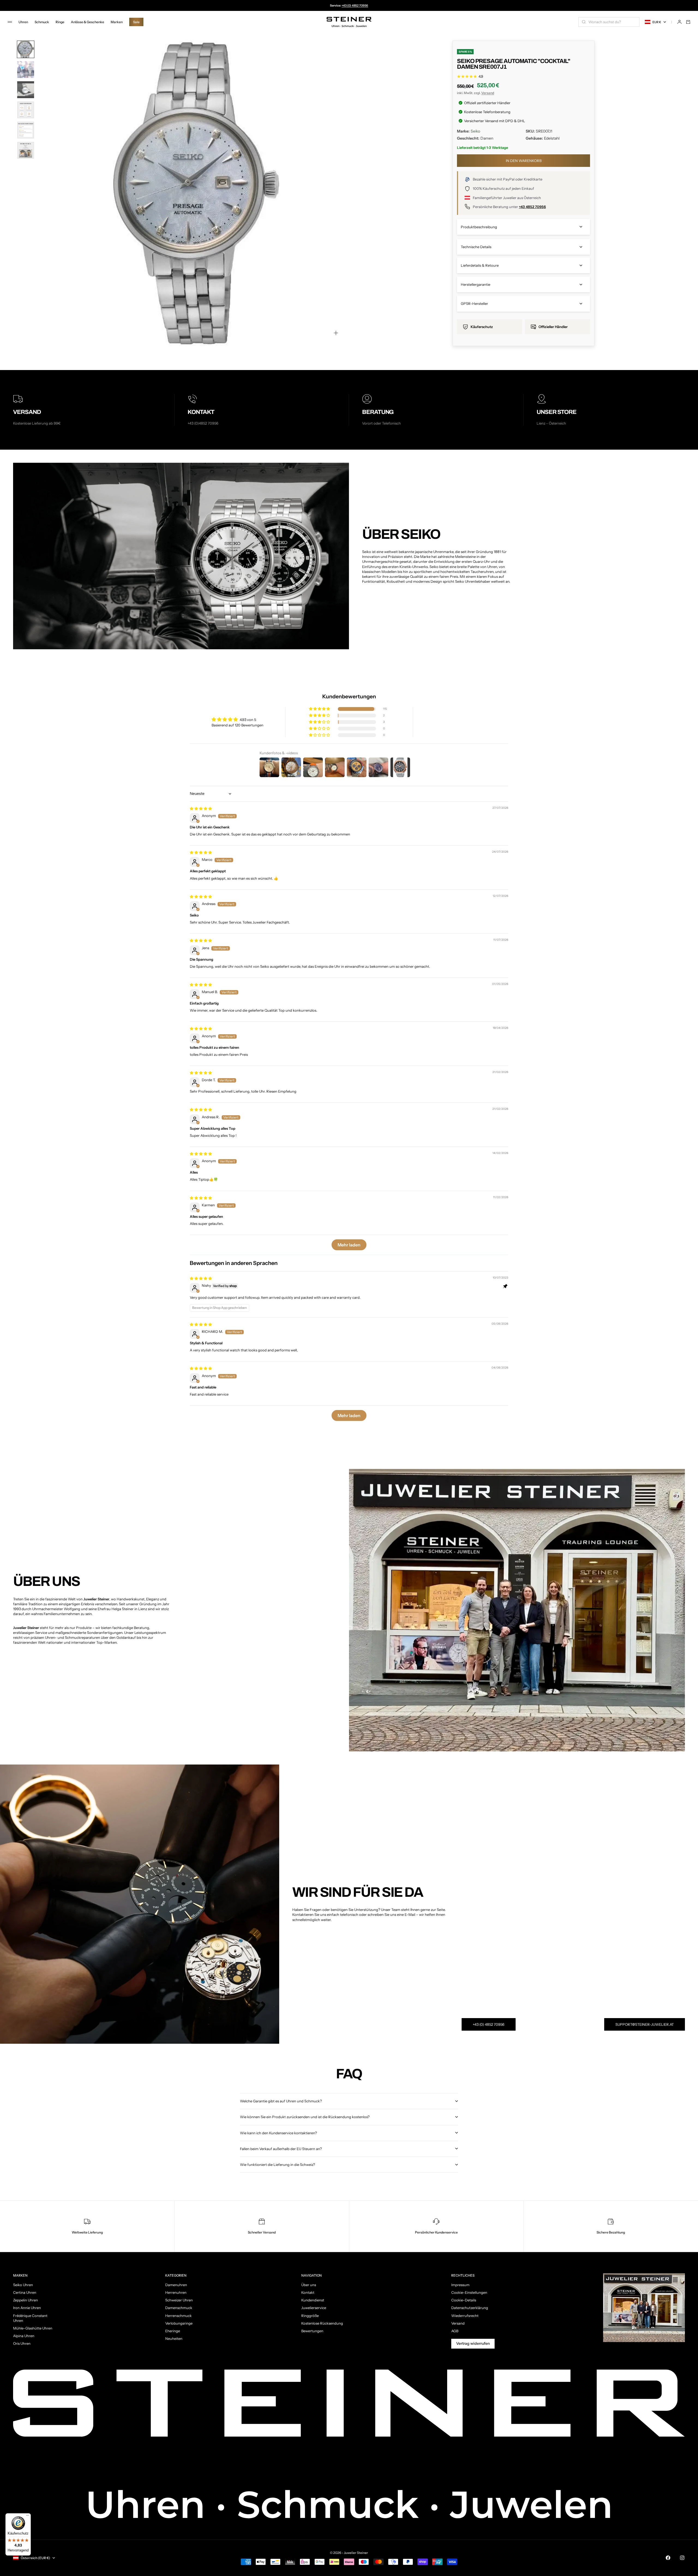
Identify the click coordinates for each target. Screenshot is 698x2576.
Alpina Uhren (24, 2336)
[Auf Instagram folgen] (682, 2558)
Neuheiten (174, 2338)
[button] (320, 709)
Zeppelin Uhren (25, 2300)
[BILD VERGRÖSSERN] (336, 333)
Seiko (475, 131)
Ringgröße (310, 2316)
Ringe (60, 22)
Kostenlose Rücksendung (322, 2323)
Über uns (309, 2285)
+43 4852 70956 (532, 207)
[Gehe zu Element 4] (26, 110)
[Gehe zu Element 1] (26, 49)
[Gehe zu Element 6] (26, 150)
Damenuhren (176, 2285)
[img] (201, 808)
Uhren (23, 22)
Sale (136, 22)
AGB (455, 2331)
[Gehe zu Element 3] (26, 90)
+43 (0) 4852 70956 (355, 5)
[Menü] (28, 2517)
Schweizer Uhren (179, 2300)
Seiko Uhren (23, 2285)
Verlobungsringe (179, 2323)
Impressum (460, 2285)
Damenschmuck (179, 2308)
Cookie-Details (464, 2300)
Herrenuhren (176, 2292)
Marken (117, 22)
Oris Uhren (22, 2343)
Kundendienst (313, 2300)
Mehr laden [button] (349, 1245)
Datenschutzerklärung (470, 2308)
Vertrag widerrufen (473, 2343)
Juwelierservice (314, 2308)
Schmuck (42, 22)
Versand (488, 93)
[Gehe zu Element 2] (26, 70)
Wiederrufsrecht (465, 2316)
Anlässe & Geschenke (88, 22)
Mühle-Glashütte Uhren (33, 2328)
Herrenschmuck (178, 2316)
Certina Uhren (25, 2292)
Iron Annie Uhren (27, 2308)
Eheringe (173, 2331)
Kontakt (308, 2292)
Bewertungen (312, 2331)
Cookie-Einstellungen (469, 2292)
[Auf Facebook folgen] (668, 2558)
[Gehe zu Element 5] (26, 130)
